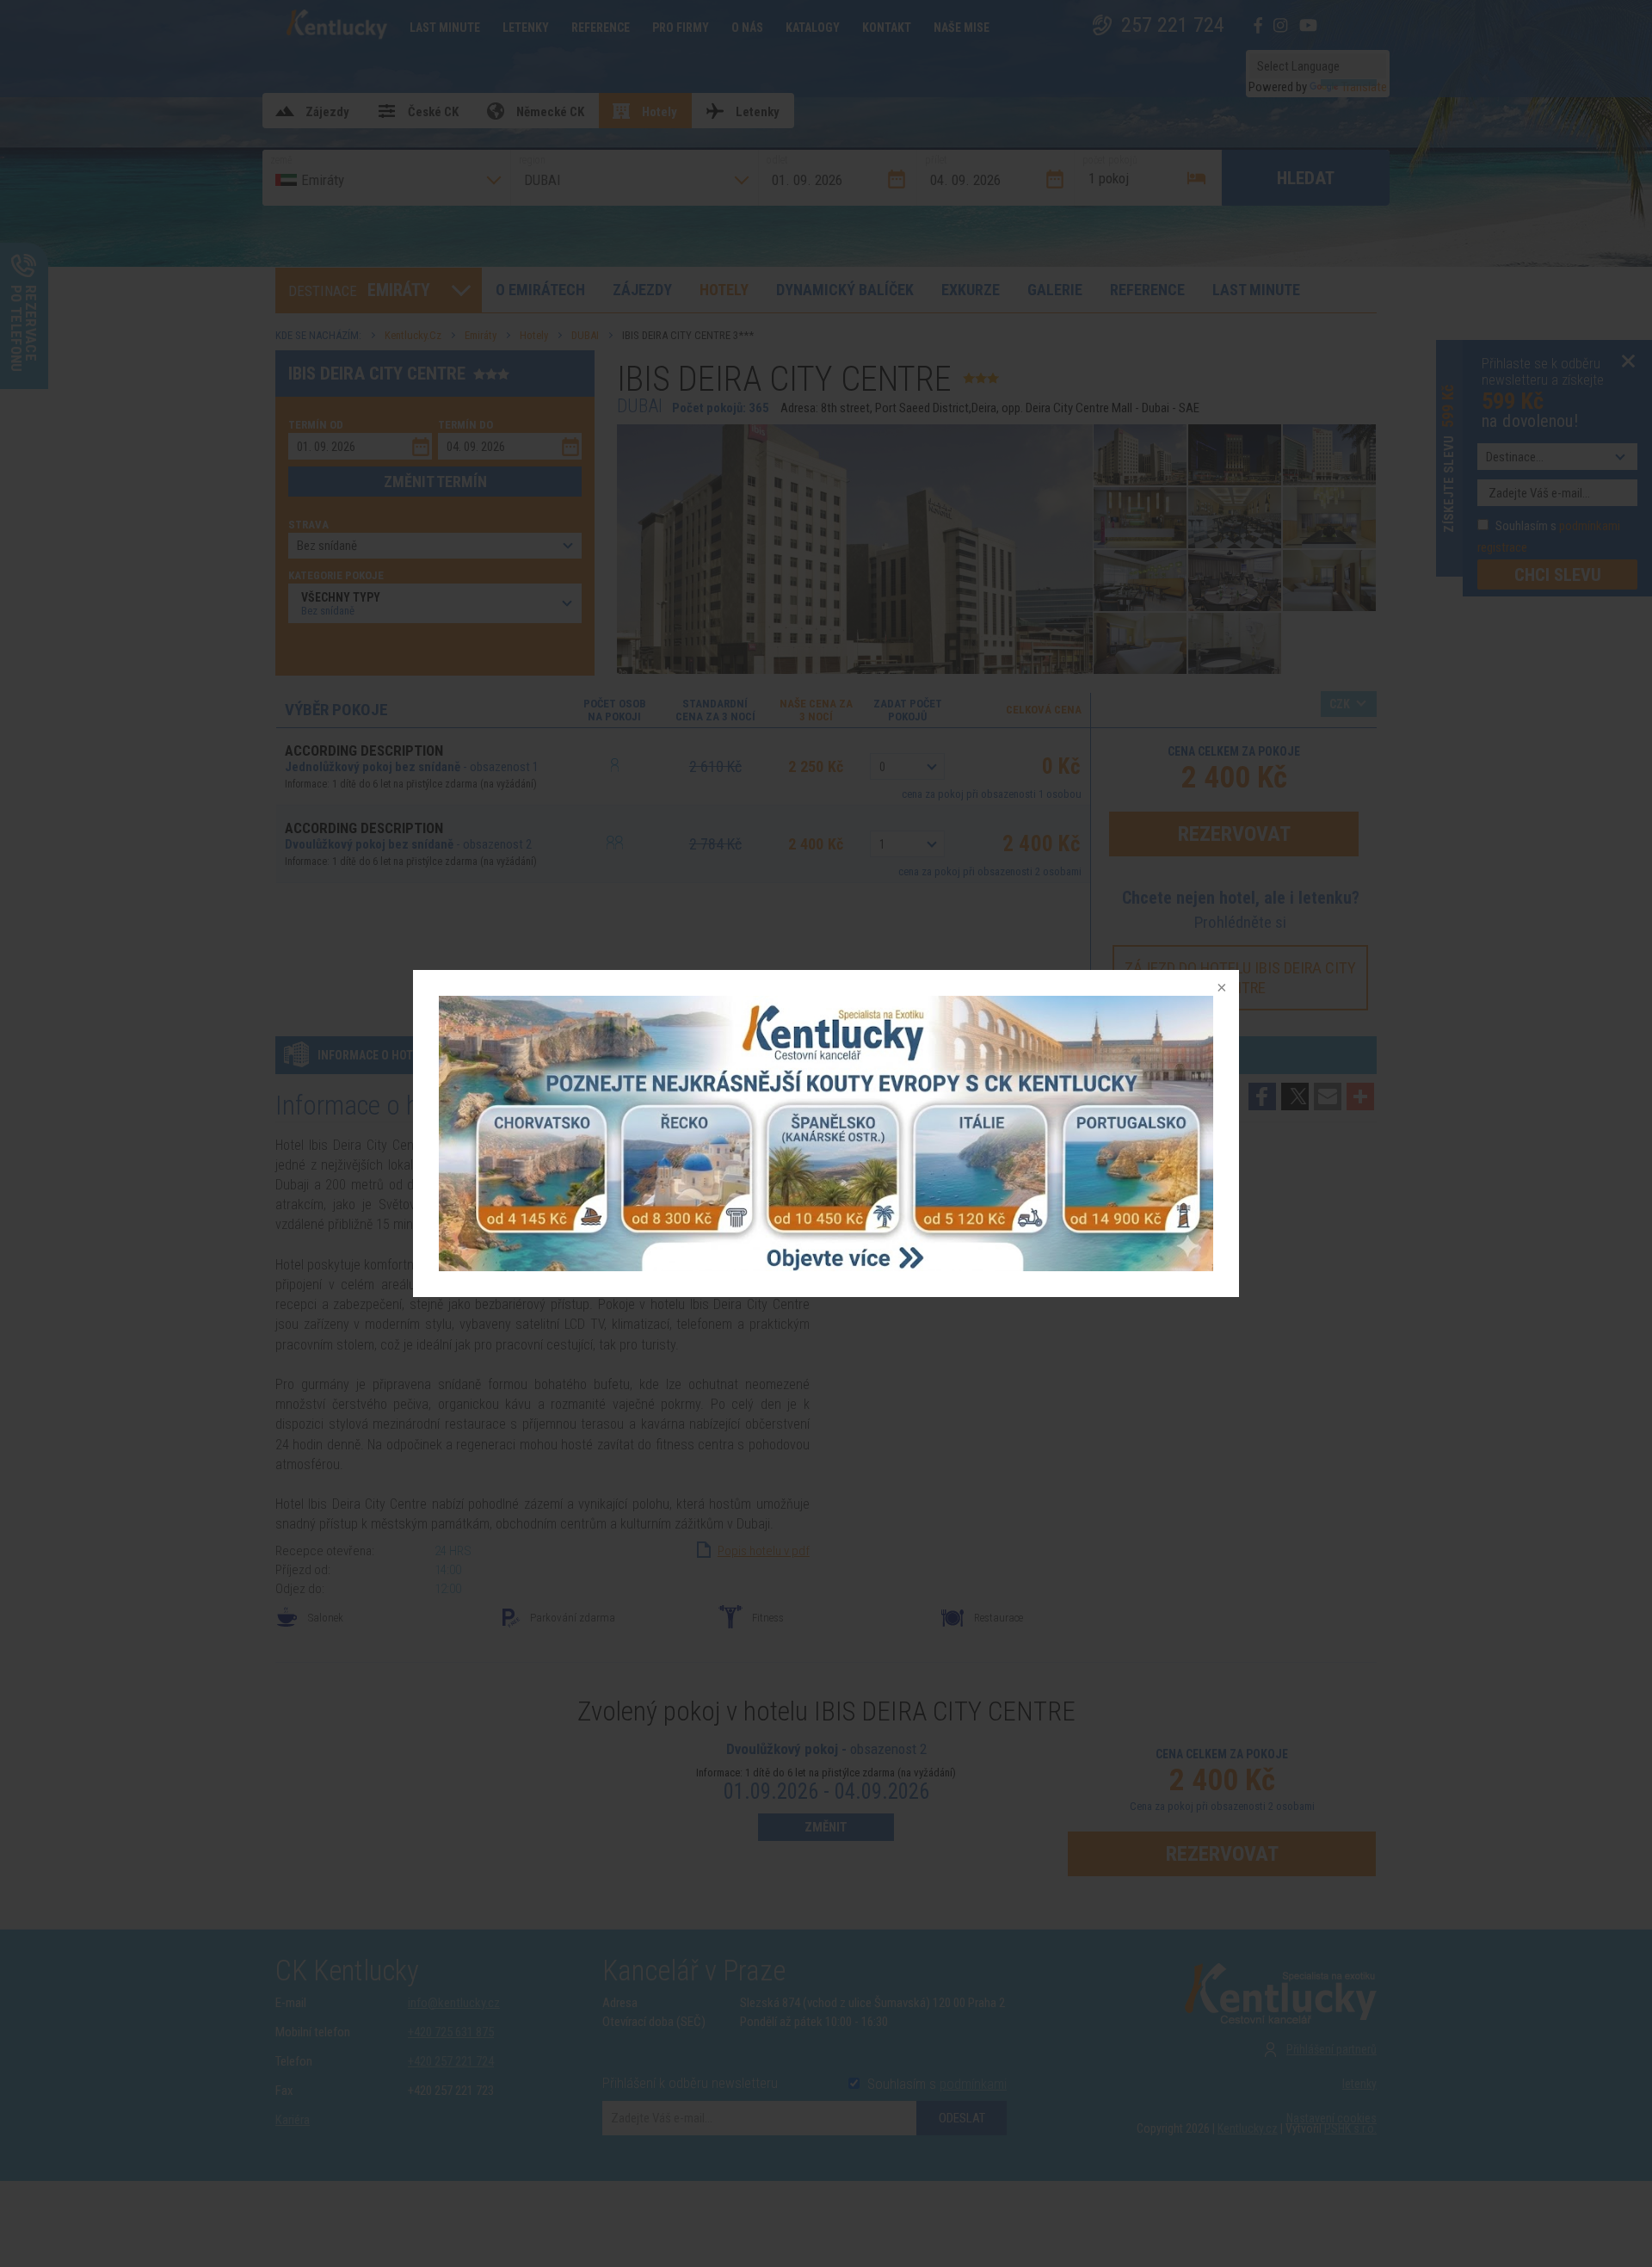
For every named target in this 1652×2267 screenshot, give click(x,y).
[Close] (1220, 989)
